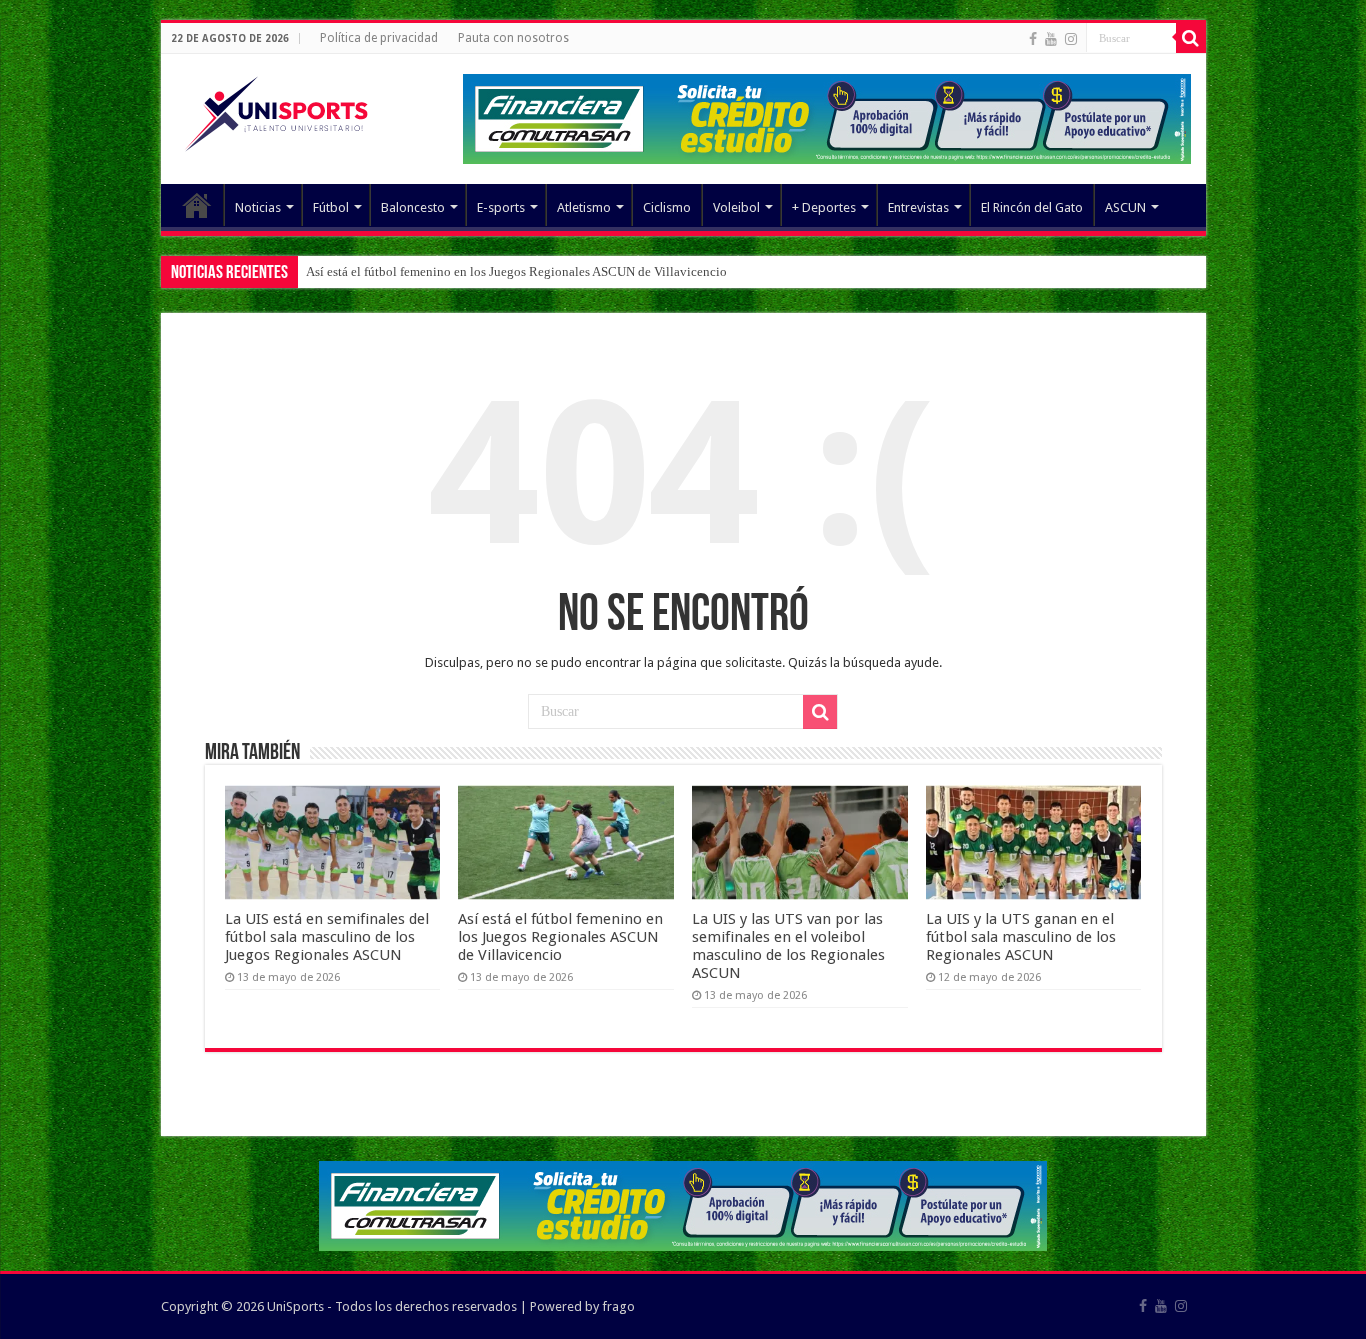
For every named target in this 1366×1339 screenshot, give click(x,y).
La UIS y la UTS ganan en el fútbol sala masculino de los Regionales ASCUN (1021, 937)
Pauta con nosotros (513, 38)
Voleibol (736, 207)
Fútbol (331, 207)
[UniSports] (276, 110)
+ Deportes (824, 207)
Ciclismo (667, 207)
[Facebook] (1033, 39)
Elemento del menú (197, 205)
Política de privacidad (379, 38)
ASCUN (1125, 207)
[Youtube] (1051, 39)
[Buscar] (1191, 38)
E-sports (501, 207)
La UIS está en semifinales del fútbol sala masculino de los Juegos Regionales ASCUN (327, 937)
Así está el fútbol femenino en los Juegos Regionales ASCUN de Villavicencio (516, 271)
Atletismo (584, 207)
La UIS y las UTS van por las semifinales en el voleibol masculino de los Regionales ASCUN (788, 946)
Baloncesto (413, 207)
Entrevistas (918, 207)
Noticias (258, 207)
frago (618, 1306)
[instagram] (1071, 39)
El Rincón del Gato (1032, 207)
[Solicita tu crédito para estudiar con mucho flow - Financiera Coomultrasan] (827, 117)
